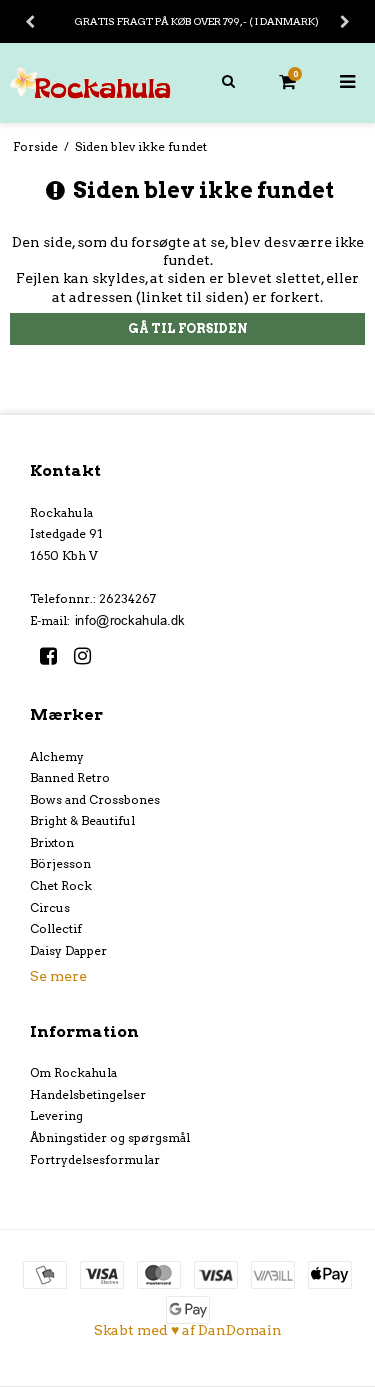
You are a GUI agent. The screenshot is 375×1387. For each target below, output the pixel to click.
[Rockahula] (94, 83)
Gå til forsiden (188, 328)
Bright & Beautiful (82, 820)
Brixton (52, 842)
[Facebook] (55, 656)
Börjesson (60, 863)
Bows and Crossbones (95, 799)
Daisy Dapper (68, 950)
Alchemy (57, 756)
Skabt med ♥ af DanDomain (188, 1330)
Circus (50, 907)
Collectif (56, 928)
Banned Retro (70, 777)
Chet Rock (61, 885)
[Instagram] (89, 656)
